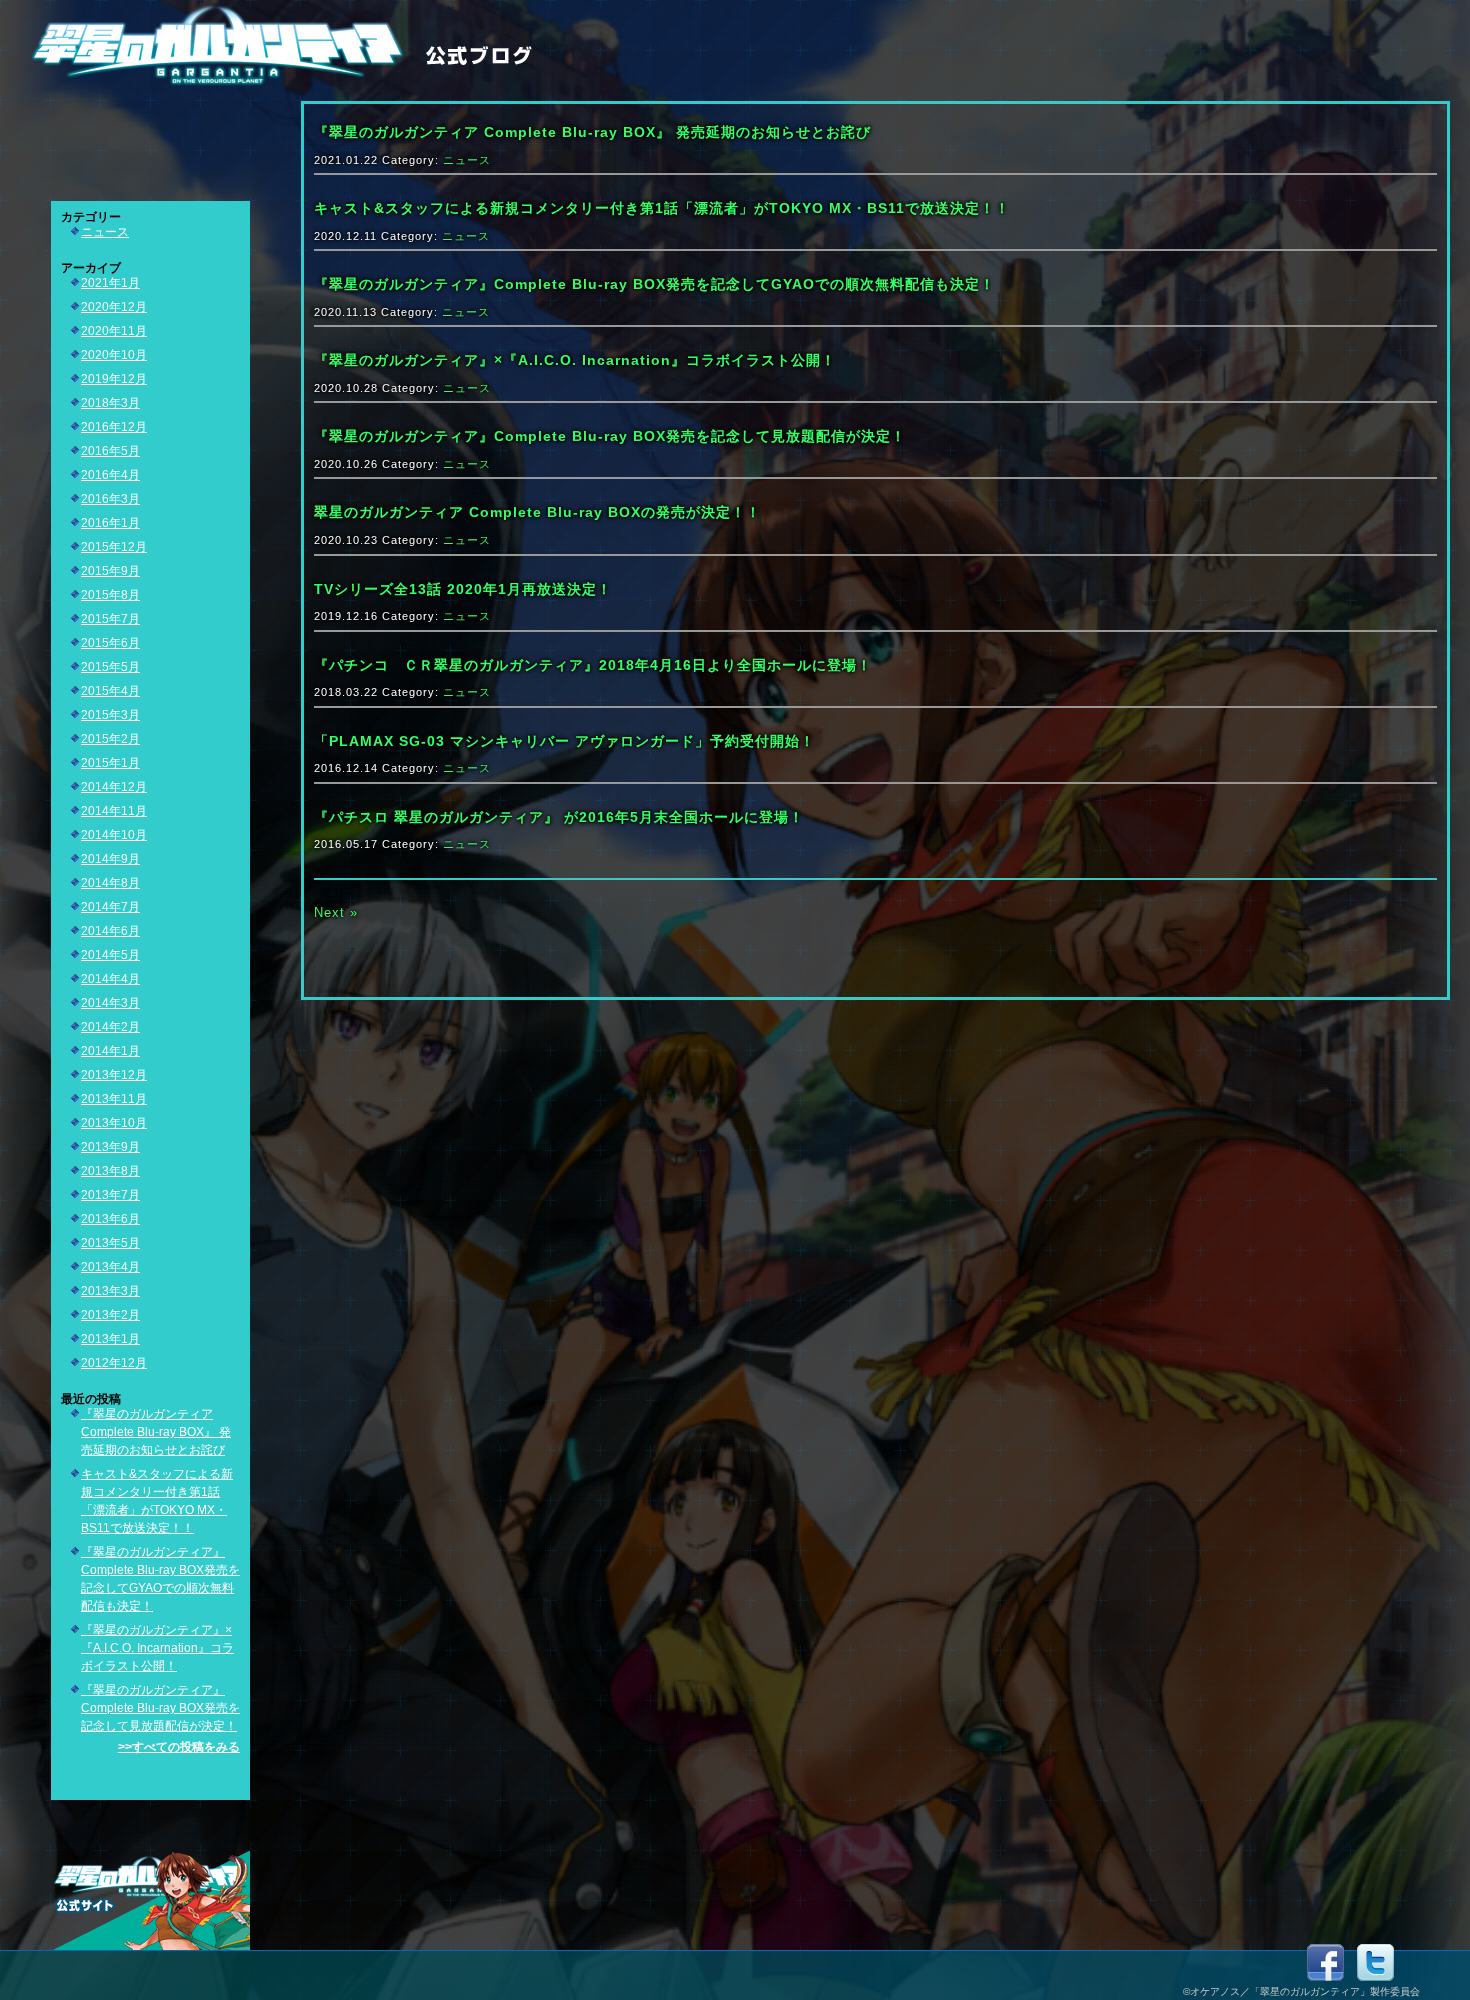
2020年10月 (114, 355)
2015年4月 (110, 691)
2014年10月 (114, 835)
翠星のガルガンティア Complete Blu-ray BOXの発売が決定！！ (537, 512)
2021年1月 (110, 283)
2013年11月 (114, 1099)
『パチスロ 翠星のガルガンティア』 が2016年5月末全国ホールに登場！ (559, 817)
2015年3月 (110, 715)
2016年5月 (110, 451)
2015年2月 (110, 739)
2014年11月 (114, 811)
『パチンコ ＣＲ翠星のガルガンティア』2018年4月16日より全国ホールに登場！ (593, 665)
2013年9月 (110, 1147)
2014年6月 (110, 931)
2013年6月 (110, 1219)
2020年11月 (114, 331)
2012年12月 (114, 1363)
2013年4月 (110, 1267)
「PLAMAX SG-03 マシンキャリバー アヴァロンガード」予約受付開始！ (564, 741)
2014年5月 (110, 955)
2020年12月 (114, 307)
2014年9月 (110, 859)
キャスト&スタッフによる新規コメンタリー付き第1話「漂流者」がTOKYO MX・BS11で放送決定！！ (662, 208)
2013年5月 (110, 1243)
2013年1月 (110, 1339)
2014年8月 (110, 883)
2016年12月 (114, 427)
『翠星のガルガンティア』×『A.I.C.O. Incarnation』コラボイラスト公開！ (157, 1648)
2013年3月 (110, 1291)
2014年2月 (110, 1027)
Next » (336, 912)
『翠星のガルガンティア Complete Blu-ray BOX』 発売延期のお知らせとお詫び (156, 1432)
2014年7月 (110, 907)
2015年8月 (110, 595)
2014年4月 (110, 979)
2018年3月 (110, 403)
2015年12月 (114, 547)
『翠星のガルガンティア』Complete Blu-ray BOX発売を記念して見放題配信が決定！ (160, 1708)
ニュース (105, 232)
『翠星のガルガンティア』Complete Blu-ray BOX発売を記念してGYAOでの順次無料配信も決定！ (654, 284)
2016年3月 (110, 499)
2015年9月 (110, 571)
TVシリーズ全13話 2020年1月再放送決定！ (463, 589)
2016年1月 (110, 523)
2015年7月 (110, 619)
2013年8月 (110, 1171)
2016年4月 (110, 475)
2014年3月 (110, 1003)
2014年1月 (110, 1051)
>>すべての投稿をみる (179, 1747)
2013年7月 (110, 1195)
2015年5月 (110, 667)
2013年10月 (114, 1123)
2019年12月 (114, 379)
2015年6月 (110, 643)
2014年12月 (114, 787)
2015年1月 (110, 763)
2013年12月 (114, 1075)
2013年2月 (110, 1315)
